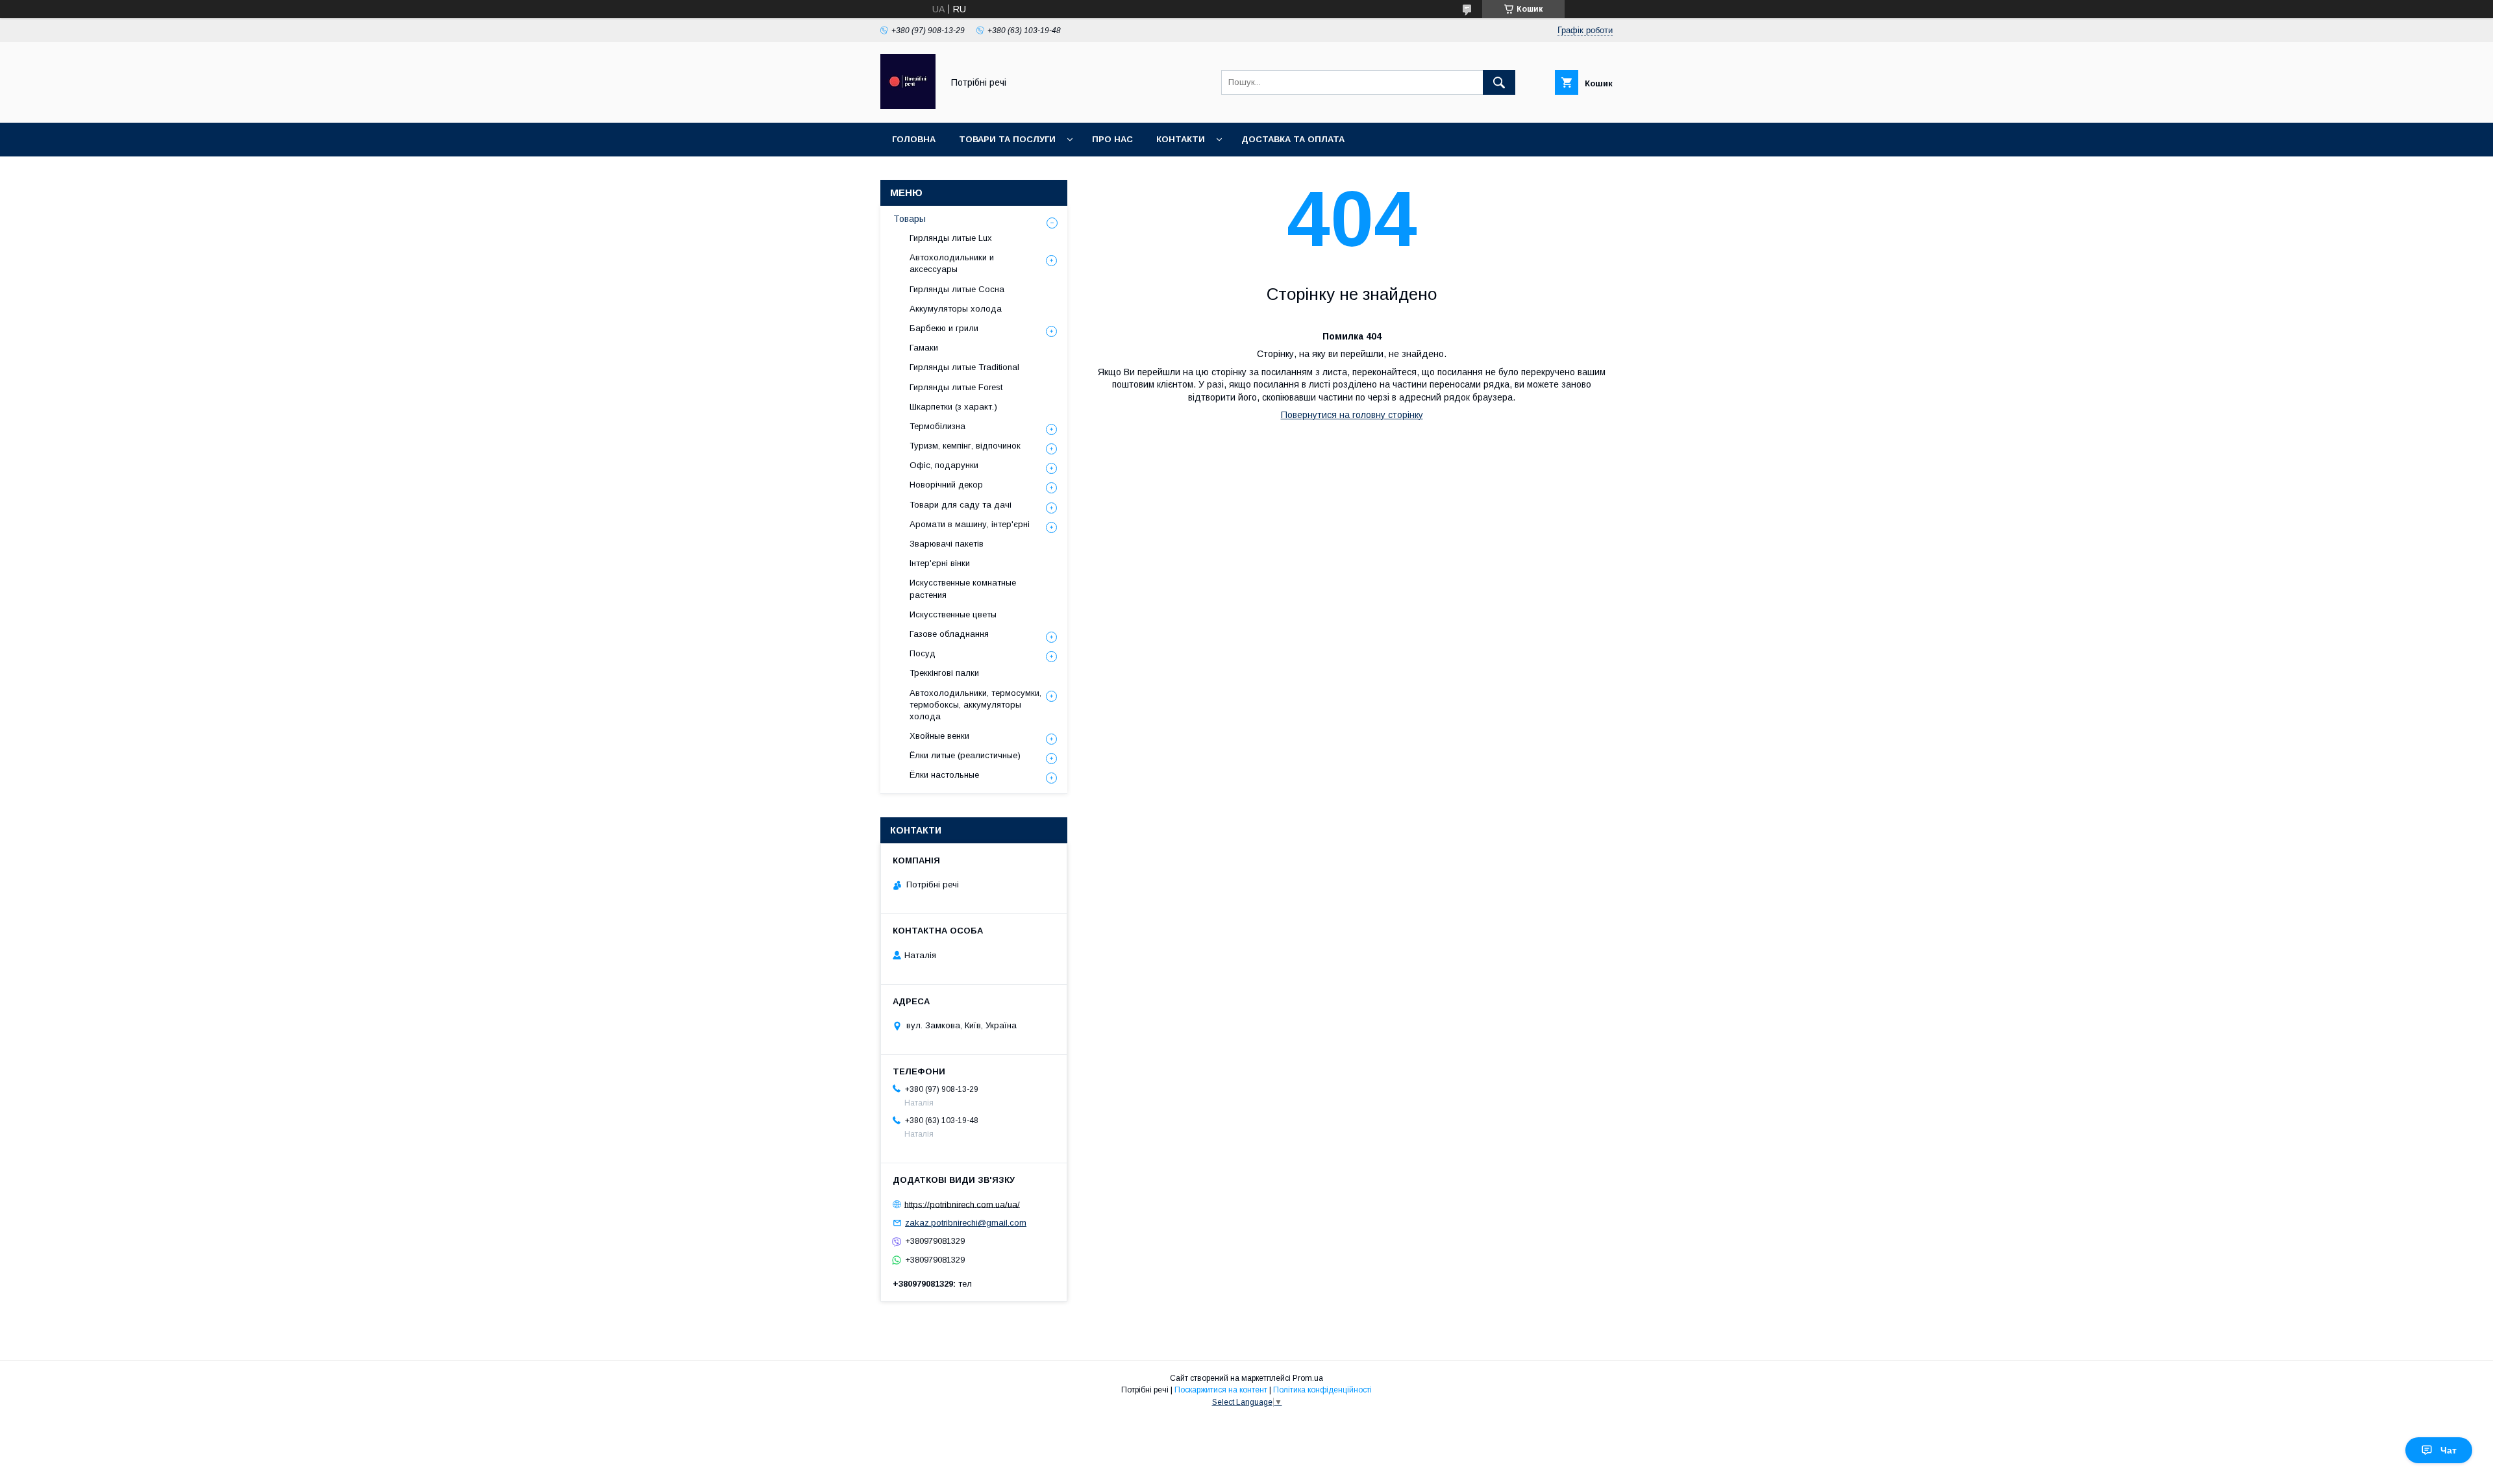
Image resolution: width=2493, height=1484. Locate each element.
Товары (910, 219)
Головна (914, 139)
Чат (2449, 1450)
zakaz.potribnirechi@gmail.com (966, 1223)
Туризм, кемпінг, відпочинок (965, 446)
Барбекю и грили (944, 328)
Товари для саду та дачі (961, 505)
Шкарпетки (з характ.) (953, 407)
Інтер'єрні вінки (940, 563)
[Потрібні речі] (908, 106)
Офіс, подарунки (944, 465)
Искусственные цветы (953, 614)
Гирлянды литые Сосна (957, 289)
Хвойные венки (939, 736)
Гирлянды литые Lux (951, 238)
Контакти (1181, 139)
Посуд (923, 653)
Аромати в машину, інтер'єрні (970, 524)
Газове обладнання (949, 634)
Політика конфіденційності (1322, 1390)
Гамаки (924, 348)
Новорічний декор (946, 485)
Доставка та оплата (1293, 139)
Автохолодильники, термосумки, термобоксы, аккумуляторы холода (975, 705)
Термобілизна (937, 426)
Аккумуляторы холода (956, 309)
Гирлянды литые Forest (956, 387)
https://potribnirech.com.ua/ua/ (962, 1204)
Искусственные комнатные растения (963, 588)
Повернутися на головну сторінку (1352, 415)
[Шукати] (1499, 82)
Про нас (1112, 139)
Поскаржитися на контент (1221, 1390)
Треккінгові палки (944, 673)
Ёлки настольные (944, 775)
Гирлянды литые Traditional (964, 367)
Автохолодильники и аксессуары (952, 263)
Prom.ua (1308, 1378)
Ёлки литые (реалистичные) (965, 755)
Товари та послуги (1007, 139)
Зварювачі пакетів (947, 544)
